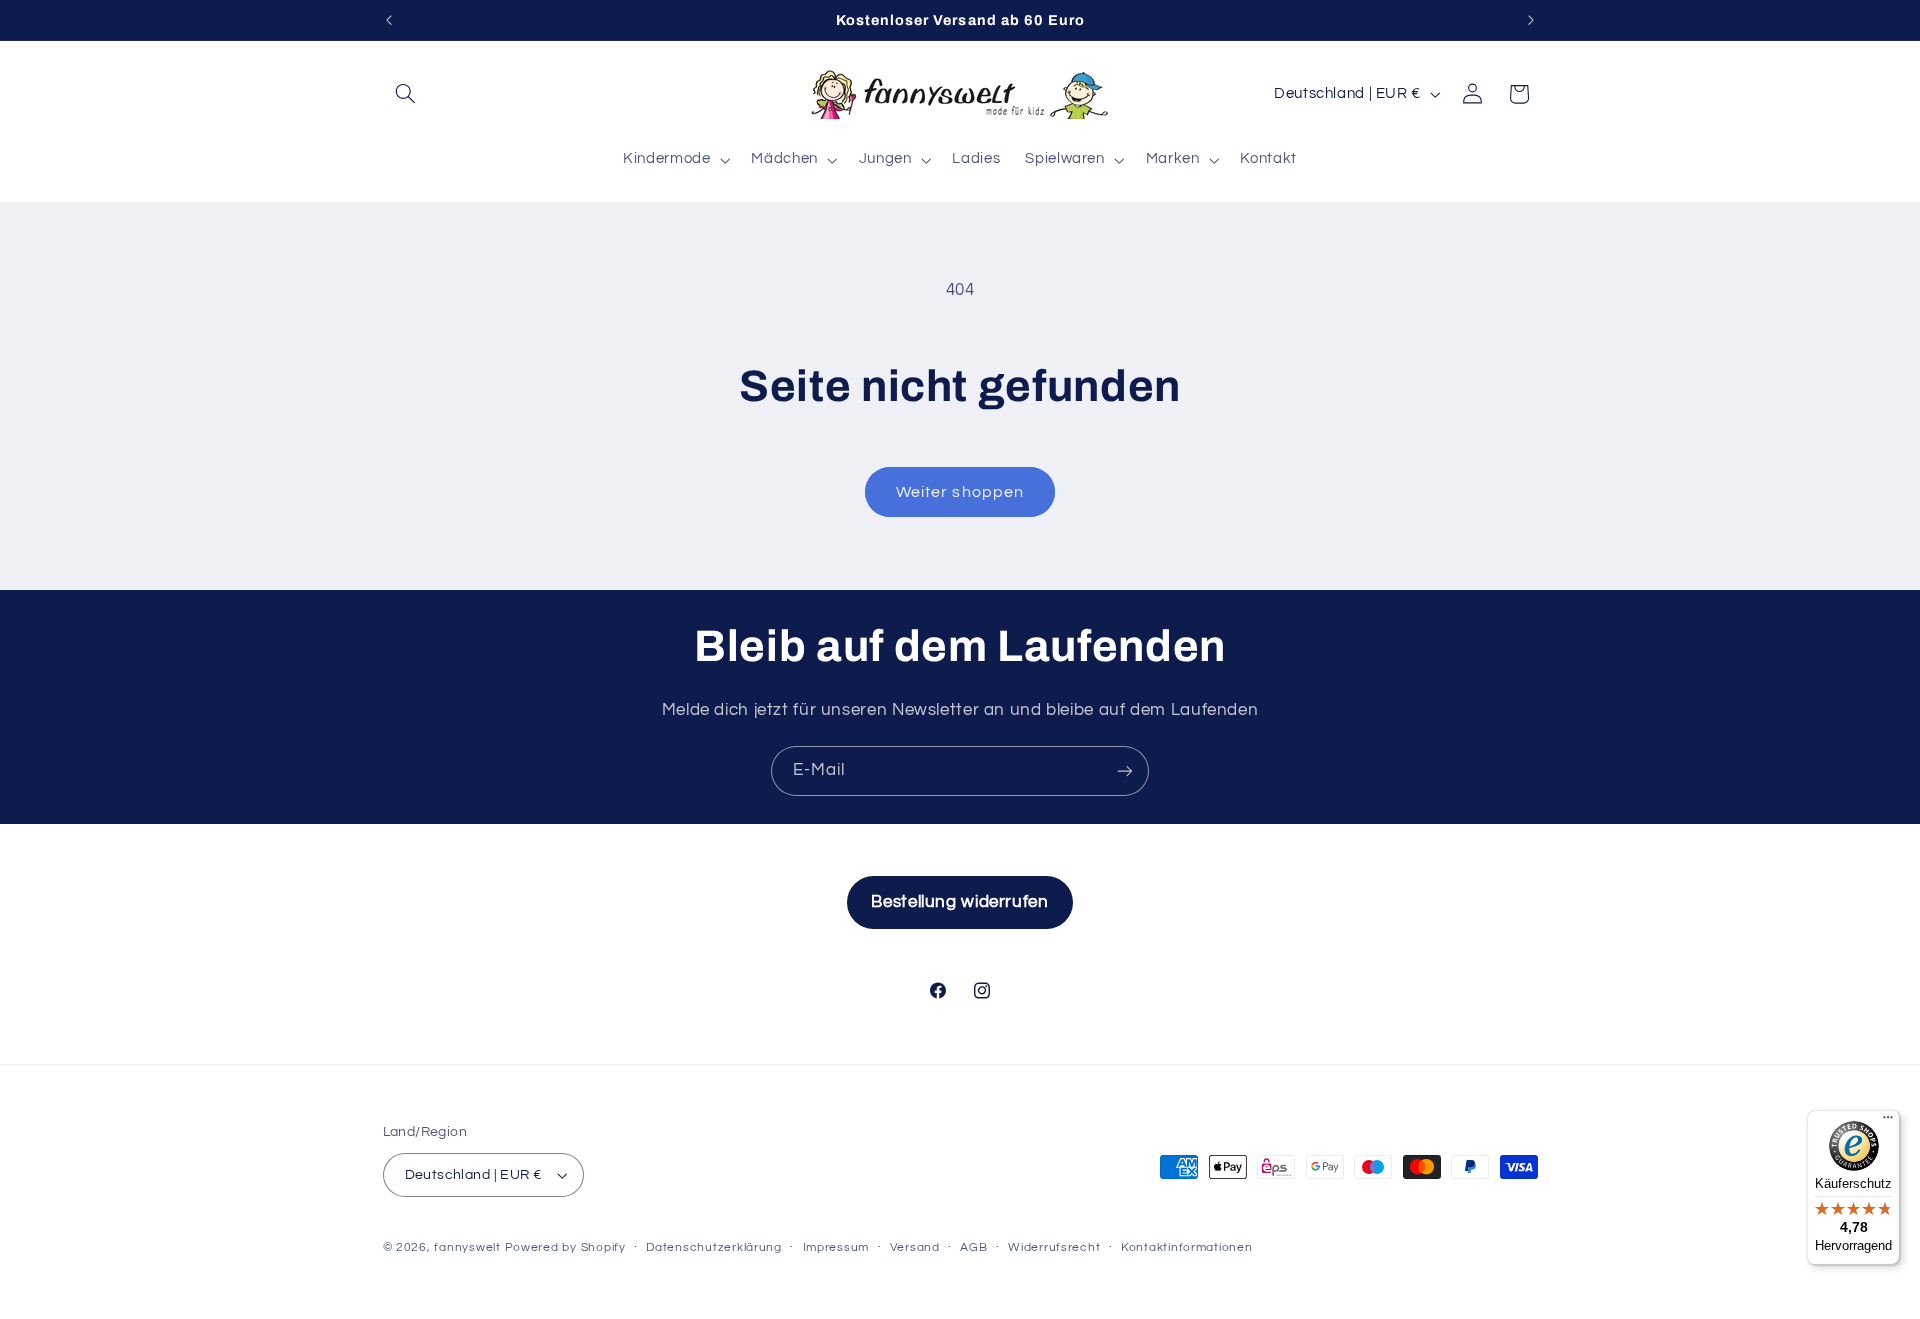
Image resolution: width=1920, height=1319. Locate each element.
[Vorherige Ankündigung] (389, 20)
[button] (406, 94)
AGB (973, 1247)
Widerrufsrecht (1054, 1247)
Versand (915, 1247)
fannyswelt (467, 1247)
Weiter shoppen (960, 492)
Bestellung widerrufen (959, 902)
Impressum (836, 1247)
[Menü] (1888, 1122)
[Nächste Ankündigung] (1531, 20)
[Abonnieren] (1125, 770)
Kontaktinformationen (1187, 1247)
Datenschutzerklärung (714, 1247)
